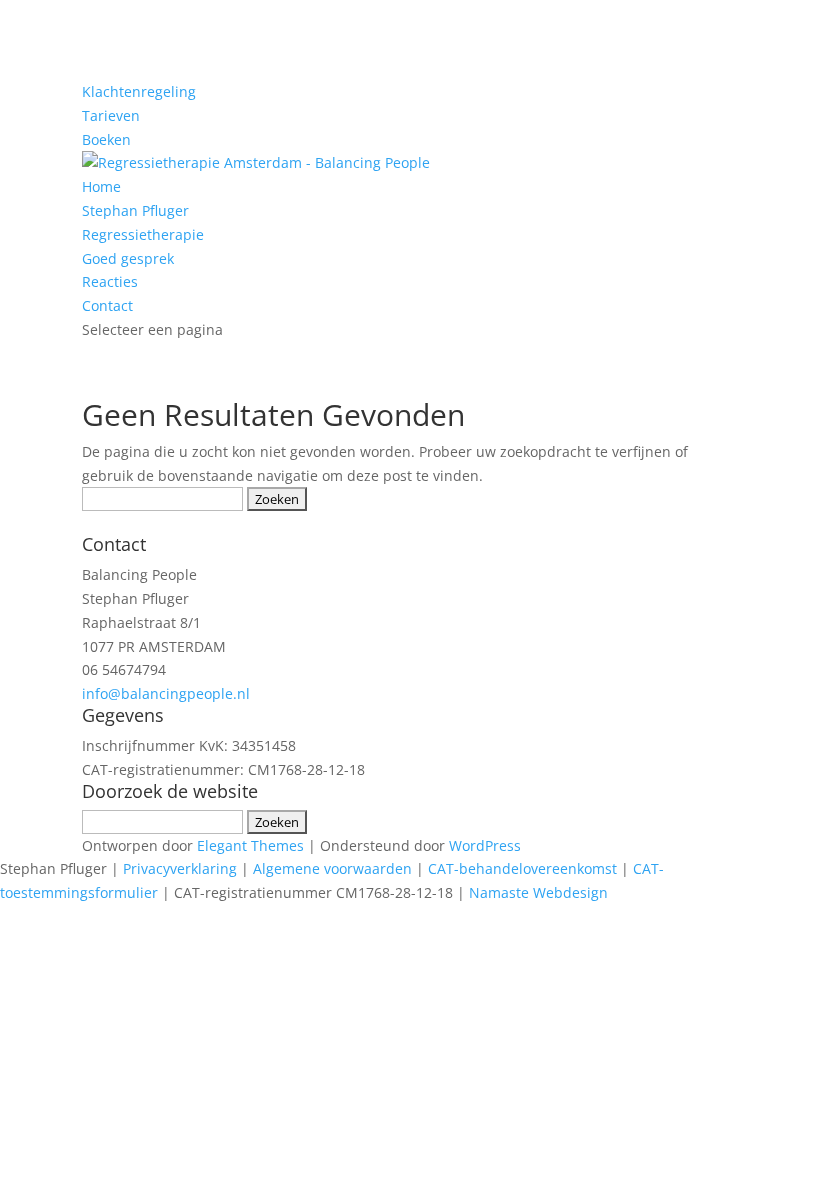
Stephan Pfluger (135, 210)
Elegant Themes (250, 845)
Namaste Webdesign (538, 892)
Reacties (110, 281)
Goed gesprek (128, 258)
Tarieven (111, 115)
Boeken (106, 139)
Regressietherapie (143, 234)
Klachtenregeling (139, 91)
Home (101, 186)
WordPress (485, 845)
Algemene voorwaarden (332, 868)
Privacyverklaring (180, 868)
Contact (107, 305)
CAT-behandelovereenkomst (522, 868)
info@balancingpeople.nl (166, 693)
